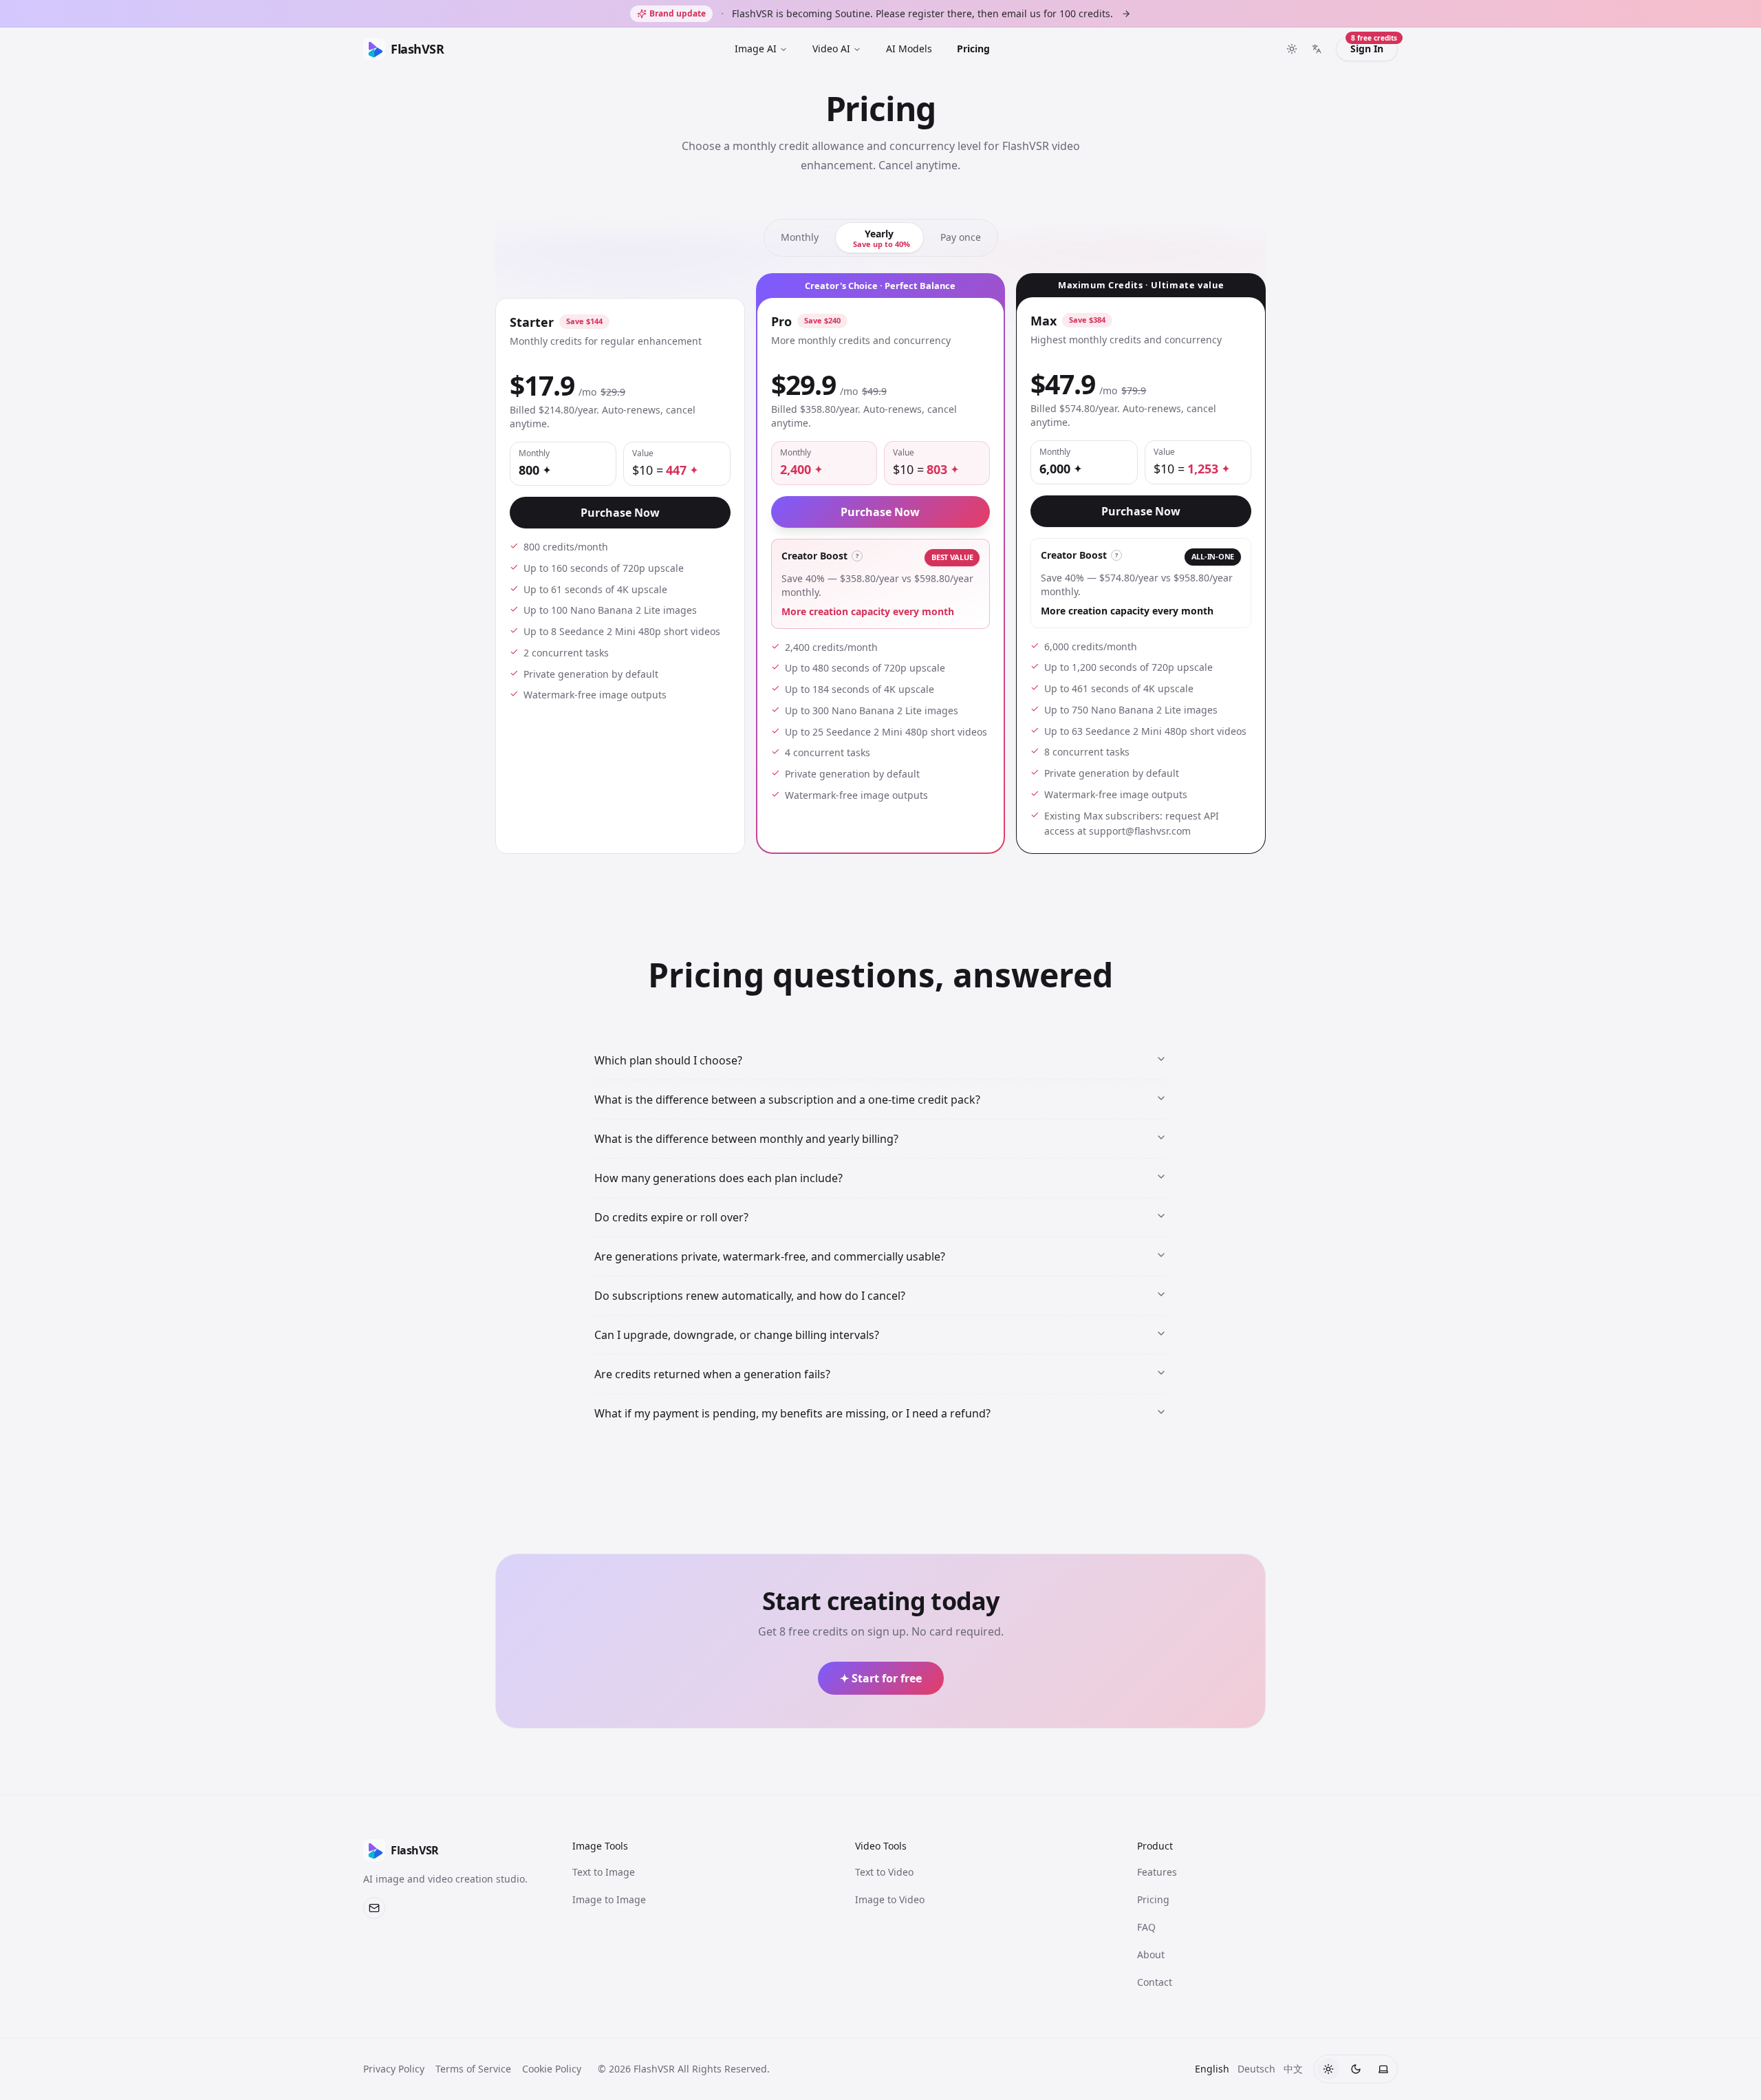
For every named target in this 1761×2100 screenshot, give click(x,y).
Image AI (756, 49)
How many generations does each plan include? (719, 1178)
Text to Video (884, 1872)
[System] (1383, 2069)
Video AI (831, 49)
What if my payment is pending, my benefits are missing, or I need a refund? (792, 1413)
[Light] (1328, 2069)
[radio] (879, 238)
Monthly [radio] (800, 237)
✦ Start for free (881, 1678)
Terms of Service (473, 2069)
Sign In (1374, 46)
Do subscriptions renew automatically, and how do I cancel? (750, 1296)
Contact (1155, 1982)
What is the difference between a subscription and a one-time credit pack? (787, 1100)
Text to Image (604, 1872)
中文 (1293, 2069)
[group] (881, 238)
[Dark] (1356, 2069)
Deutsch (1256, 2069)
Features (1157, 1872)
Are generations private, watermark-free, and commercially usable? (770, 1256)
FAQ (1146, 1927)
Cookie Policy (552, 2069)
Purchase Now (620, 513)
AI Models (909, 49)
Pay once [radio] (961, 237)
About (1151, 1954)
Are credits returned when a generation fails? (712, 1374)
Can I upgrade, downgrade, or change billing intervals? (737, 1335)
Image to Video (890, 1899)
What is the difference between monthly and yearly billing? (746, 1139)
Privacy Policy (394, 2069)
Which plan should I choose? (668, 1060)
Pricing (973, 49)
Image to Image (609, 1899)
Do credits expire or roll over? (671, 1217)
